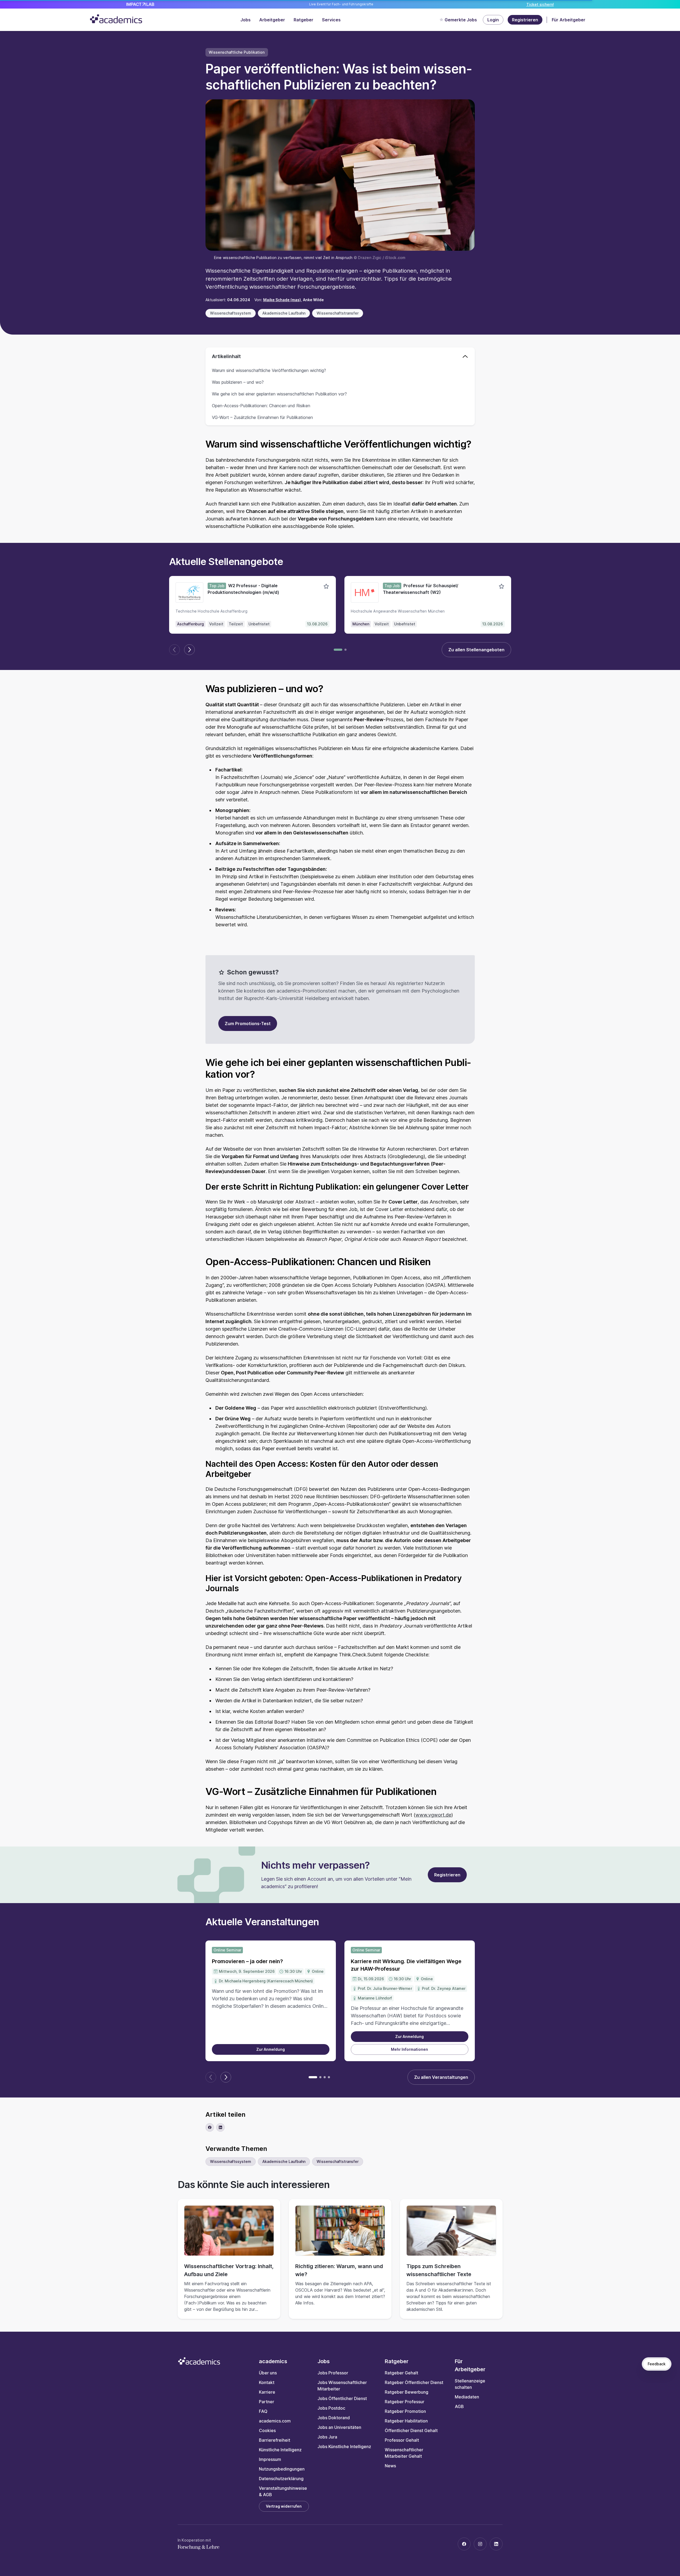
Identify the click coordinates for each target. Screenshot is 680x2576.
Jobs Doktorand (334, 2418)
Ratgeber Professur (405, 2402)
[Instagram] (480, 2544)
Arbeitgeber (272, 20)
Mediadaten (467, 2397)
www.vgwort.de (433, 1815)
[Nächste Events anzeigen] (226, 2077)
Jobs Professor (333, 2373)
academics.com (275, 2421)
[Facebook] (464, 2544)
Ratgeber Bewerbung (407, 2392)
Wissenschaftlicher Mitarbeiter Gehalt (404, 2453)
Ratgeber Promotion (405, 2411)
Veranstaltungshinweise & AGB (283, 2491)
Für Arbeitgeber (569, 20)
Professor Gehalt (402, 2440)
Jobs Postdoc (331, 2408)
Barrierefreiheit (275, 2440)
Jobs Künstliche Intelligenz (344, 2446)
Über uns (268, 2373)
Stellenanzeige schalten (470, 2384)
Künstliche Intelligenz (280, 2450)
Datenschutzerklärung (281, 2479)
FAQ (263, 2411)
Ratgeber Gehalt (401, 2373)
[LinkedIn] (496, 2544)
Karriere (267, 2392)
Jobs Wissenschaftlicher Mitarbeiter (342, 2386)
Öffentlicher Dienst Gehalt (411, 2430)
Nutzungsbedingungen (282, 2469)
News (390, 2466)
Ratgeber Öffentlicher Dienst (414, 2382)
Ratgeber (304, 20)
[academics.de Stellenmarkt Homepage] (116, 19)
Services (331, 20)
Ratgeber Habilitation (406, 2421)
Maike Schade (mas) (282, 300)
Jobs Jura (327, 2437)
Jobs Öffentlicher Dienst (342, 2398)
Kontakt (267, 2382)
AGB (459, 2406)
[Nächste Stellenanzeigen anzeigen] (189, 650)
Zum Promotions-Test (248, 1024)
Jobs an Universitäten (339, 2427)
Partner (267, 2402)
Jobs (246, 20)
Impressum (270, 2459)
